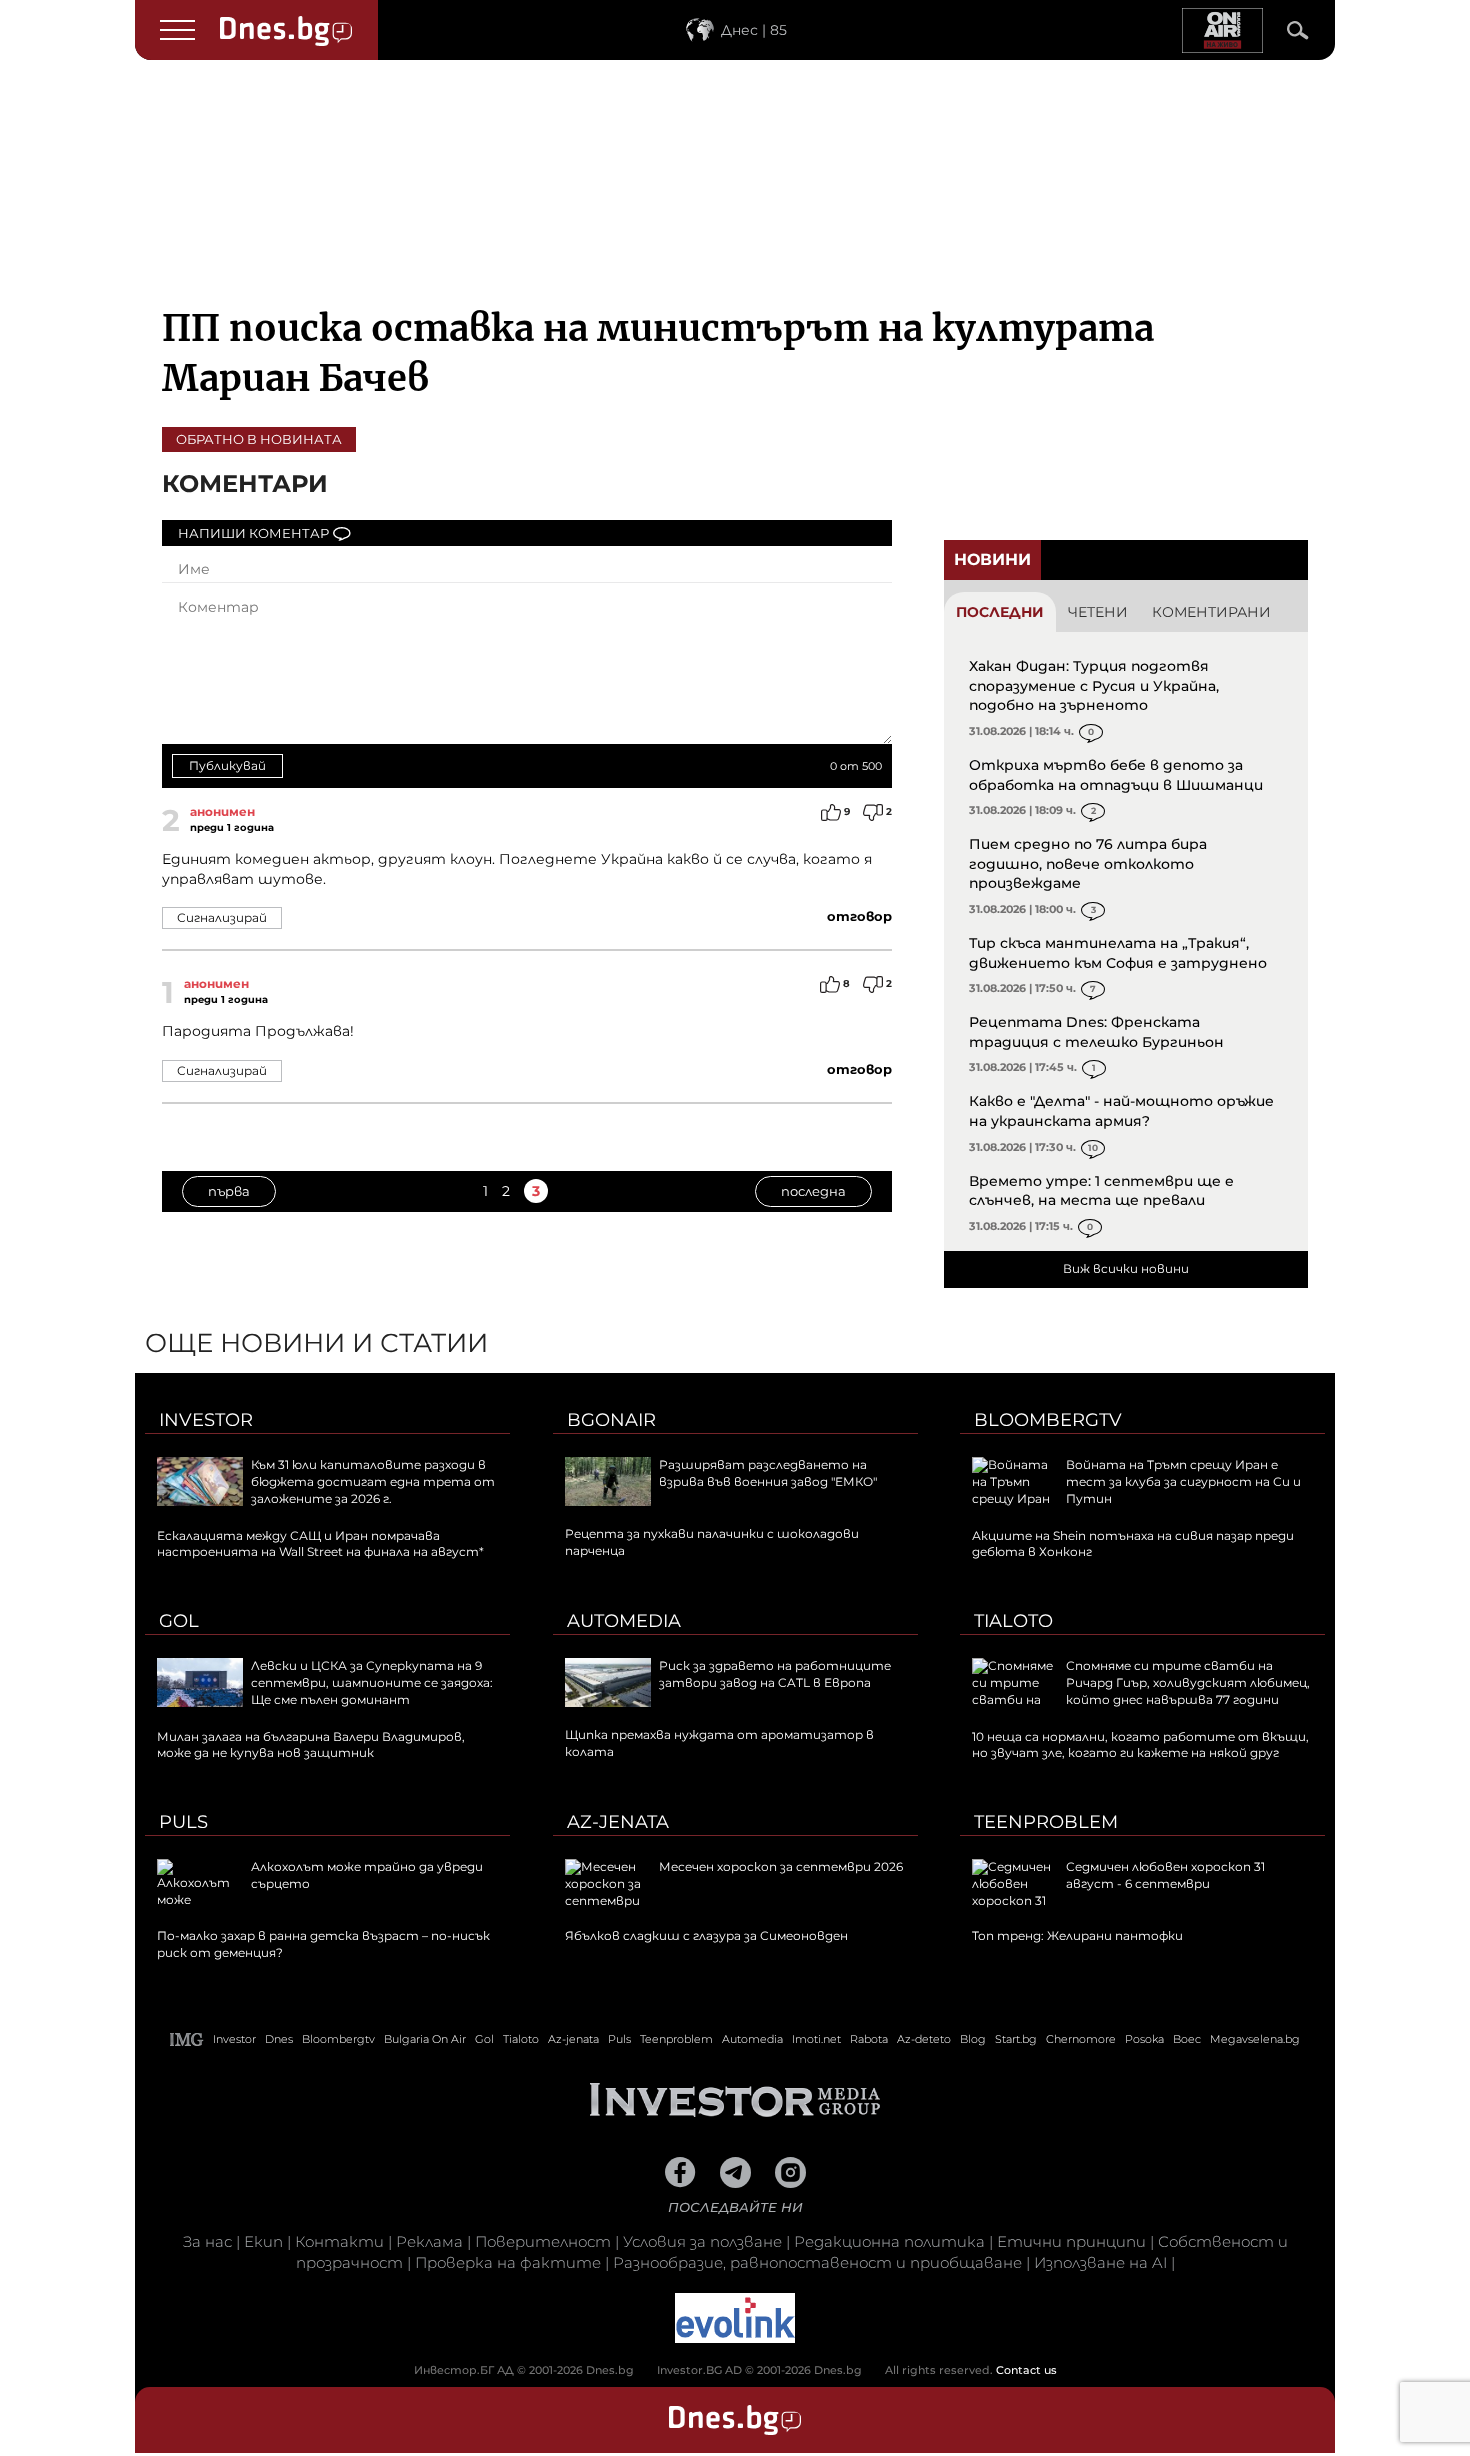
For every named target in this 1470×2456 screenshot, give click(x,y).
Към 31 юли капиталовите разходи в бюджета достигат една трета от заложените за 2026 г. (373, 1481)
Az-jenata (618, 1822)
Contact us (1026, 2370)
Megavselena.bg (1255, 2039)
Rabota (869, 2039)
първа (229, 1191)
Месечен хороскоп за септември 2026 (781, 1866)
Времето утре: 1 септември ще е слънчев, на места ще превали (1101, 1191)
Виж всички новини (1126, 1268)
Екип (263, 2241)
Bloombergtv (1048, 1420)
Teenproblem (1046, 1822)
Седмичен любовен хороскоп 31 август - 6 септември (1165, 1875)
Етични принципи (1071, 2241)
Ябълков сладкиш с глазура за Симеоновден (706, 1935)
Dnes (279, 2039)
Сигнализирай (222, 917)
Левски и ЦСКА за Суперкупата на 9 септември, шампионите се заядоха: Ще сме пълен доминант (372, 1682)
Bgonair (611, 1420)
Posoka (1144, 2039)
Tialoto (1013, 1621)
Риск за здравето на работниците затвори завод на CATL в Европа (775, 1674)
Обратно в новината (259, 439)
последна (813, 1191)
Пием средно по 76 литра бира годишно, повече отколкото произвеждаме (1088, 863)
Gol (179, 1621)
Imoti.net (816, 2039)
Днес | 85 (754, 30)
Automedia (624, 1621)
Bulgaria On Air (425, 2039)
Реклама (429, 2241)
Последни (1000, 612)
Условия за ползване (702, 2241)
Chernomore (1081, 2039)
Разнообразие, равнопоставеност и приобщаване (817, 2262)
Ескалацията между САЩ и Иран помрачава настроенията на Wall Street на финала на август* (320, 1544)
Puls (183, 1822)
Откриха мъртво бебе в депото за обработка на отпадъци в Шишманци (1116, 775)
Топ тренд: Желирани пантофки (1077, 1935)
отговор (859, 916)
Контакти (339, 2241)
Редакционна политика (889, 2241)
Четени (1098, 612)
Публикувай (227, 765)
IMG (187, 2039)
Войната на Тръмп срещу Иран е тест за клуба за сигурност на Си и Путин (1183, 1481)
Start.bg (1016, 2039)
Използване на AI (1100, 2262)
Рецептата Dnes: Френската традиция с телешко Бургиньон (1096, 1032)
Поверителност (543, 2241)
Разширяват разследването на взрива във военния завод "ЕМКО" (768, 1473)
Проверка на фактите (508, 2262)
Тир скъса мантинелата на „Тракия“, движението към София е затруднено (1118, 953)
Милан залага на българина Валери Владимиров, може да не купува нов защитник (311, 1745)
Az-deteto (924, 2039)
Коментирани (1211, 612)
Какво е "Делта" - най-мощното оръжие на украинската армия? (1121, 1111)
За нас (207, 2241)
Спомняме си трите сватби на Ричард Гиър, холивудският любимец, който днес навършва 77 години (1188, 1682)
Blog (973, 2039)
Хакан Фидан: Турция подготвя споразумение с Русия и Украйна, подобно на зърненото (1094, 685)
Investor (206, 1420)
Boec (1187, 2039)
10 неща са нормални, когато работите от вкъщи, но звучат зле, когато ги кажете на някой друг (1140, 1745)
